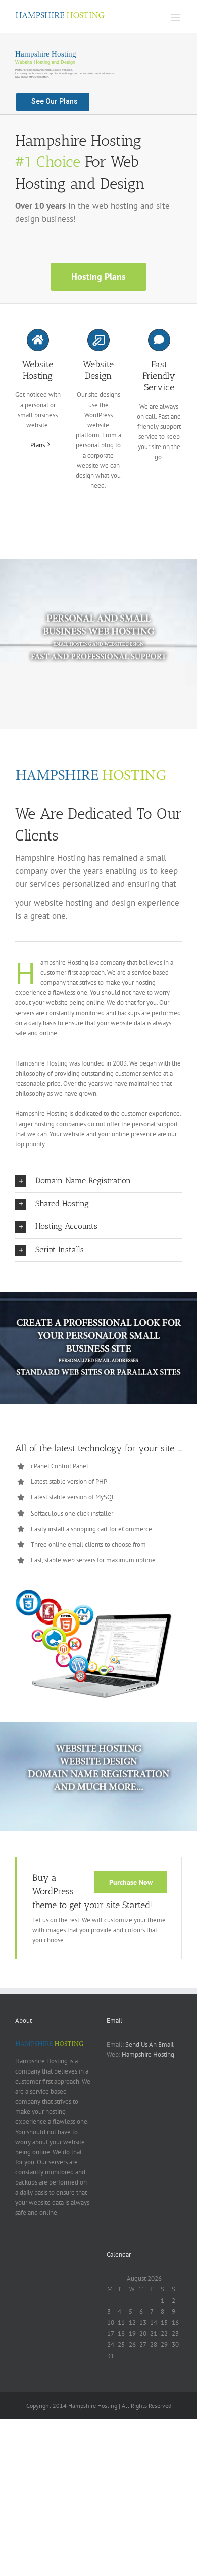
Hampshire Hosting (148, 2055)
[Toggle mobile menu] (177, 17)
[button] (98, 1181)
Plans (38, 445)
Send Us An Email (150, 2045)
